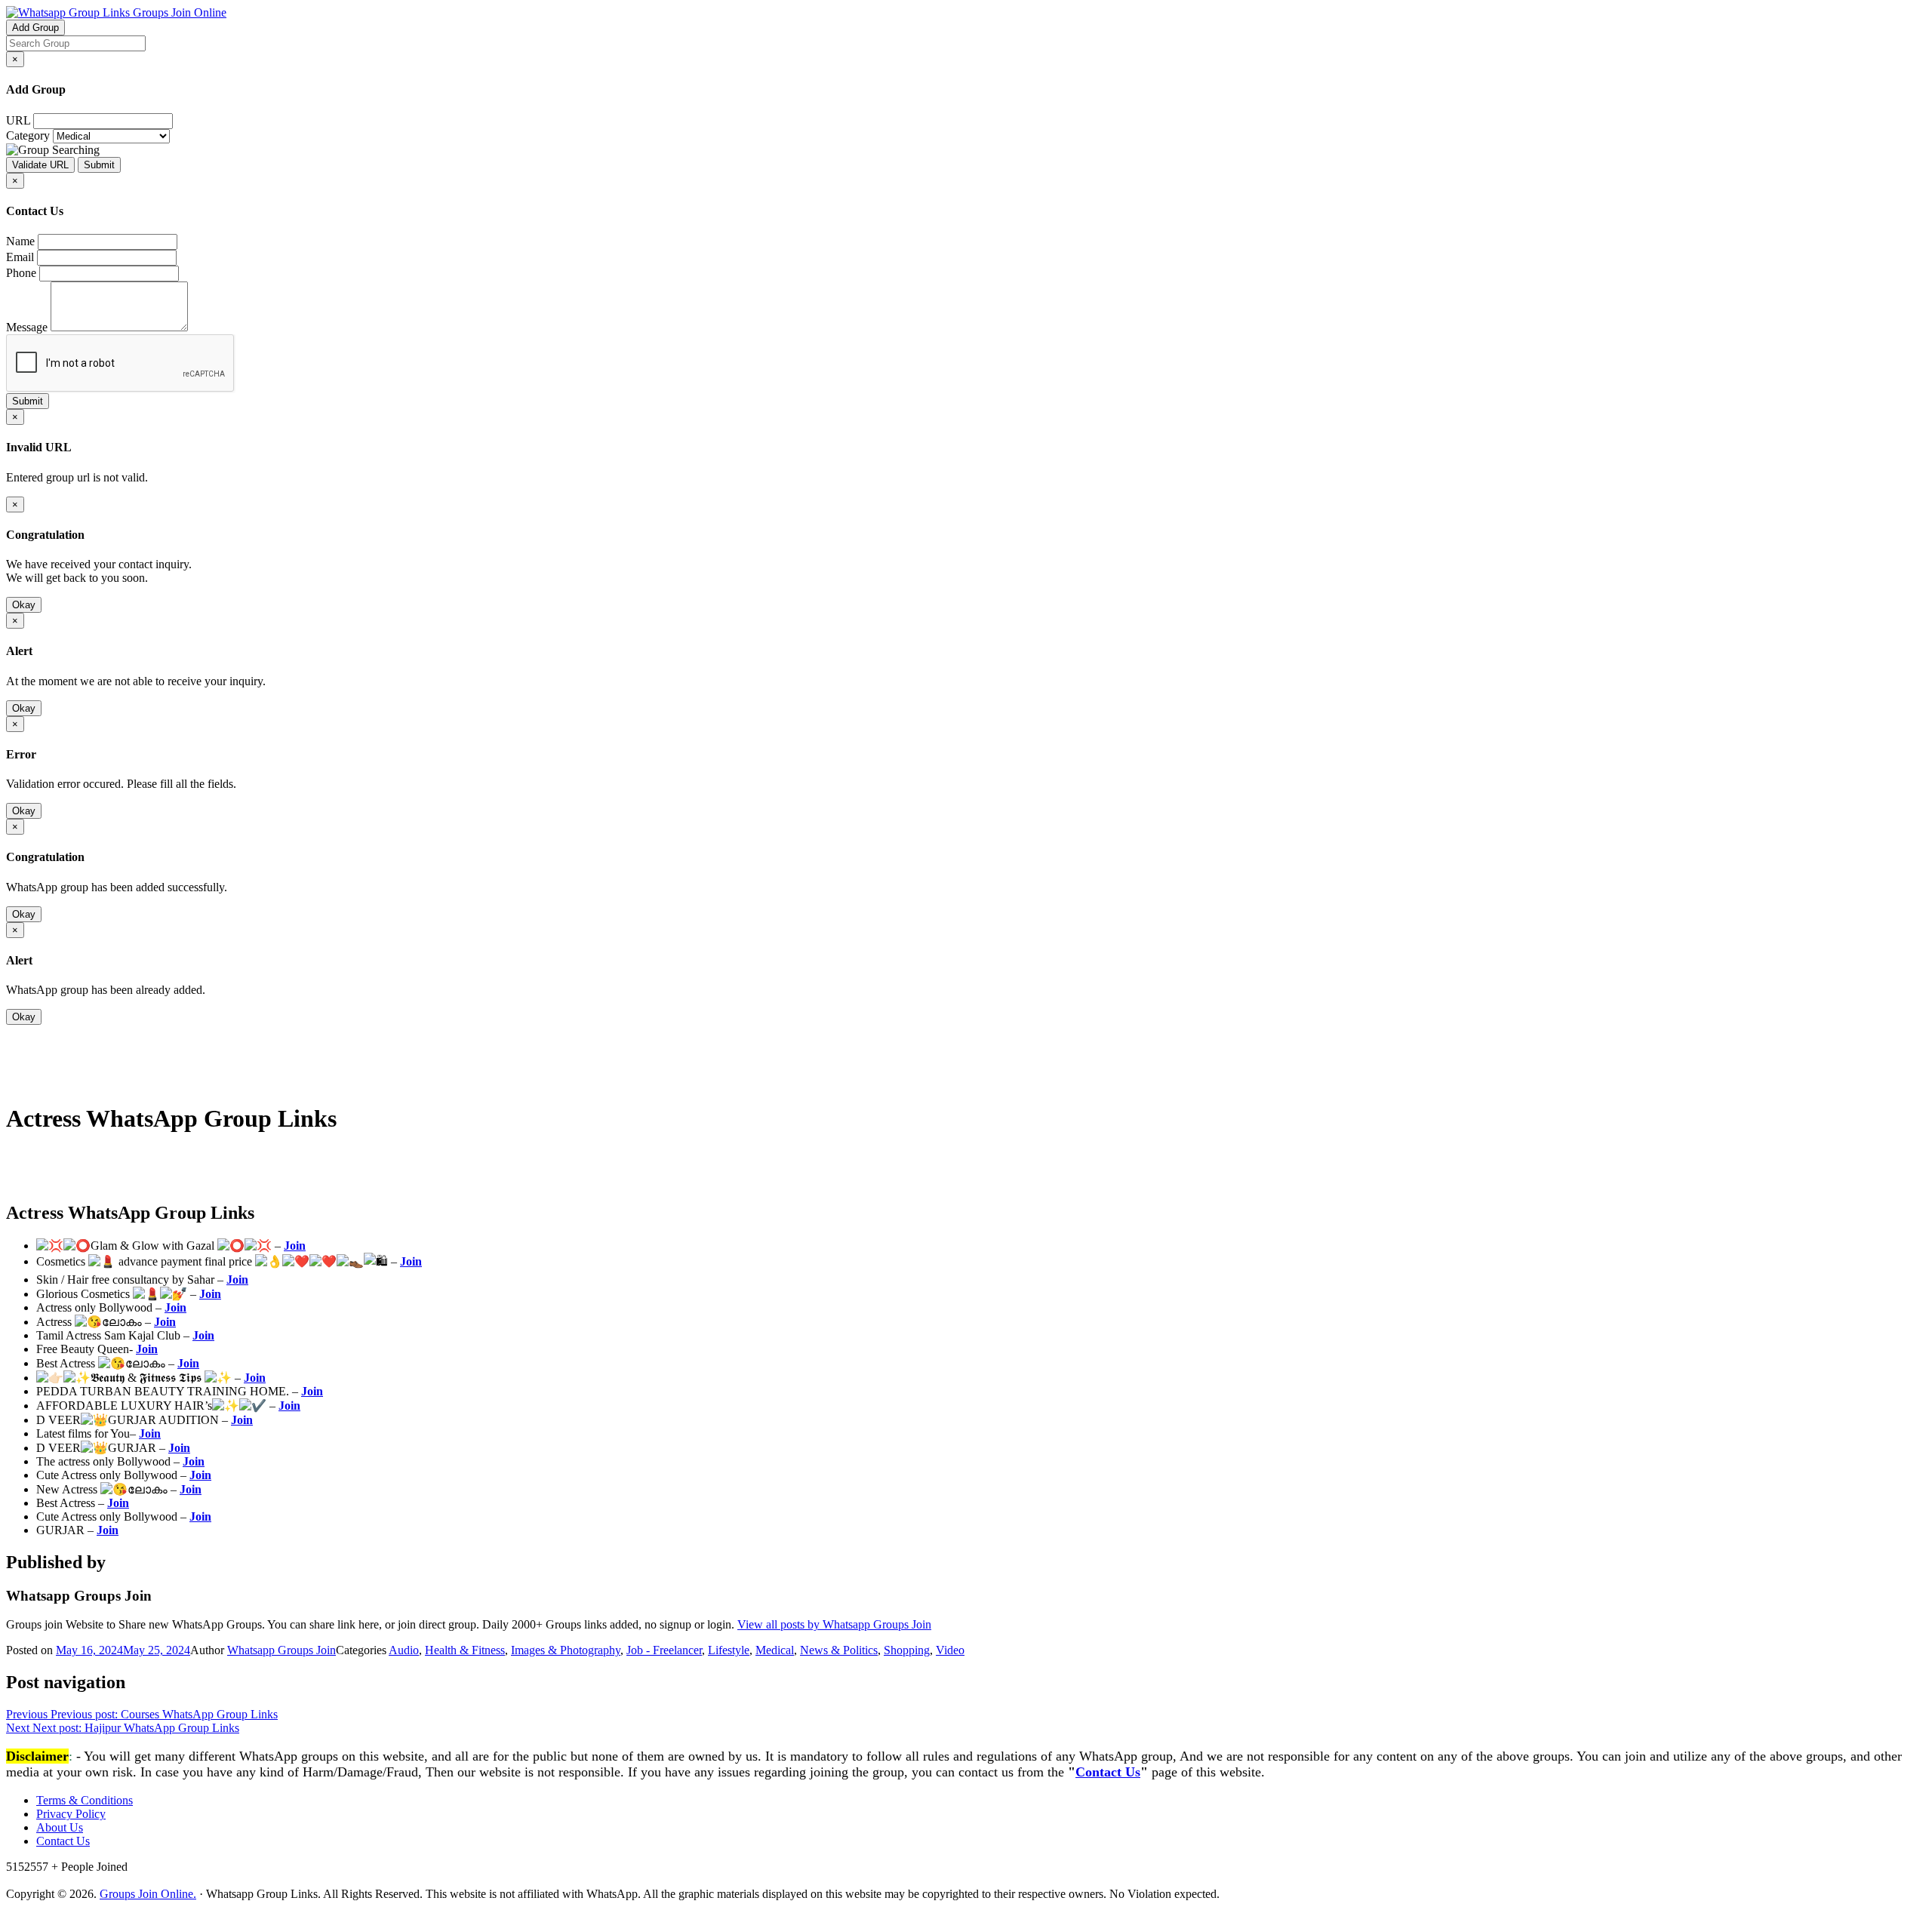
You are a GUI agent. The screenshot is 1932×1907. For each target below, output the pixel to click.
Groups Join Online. (148, 1894)
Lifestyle (729, 1650)
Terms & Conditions (85, 1800)
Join (295, 1246)
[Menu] (36, 1081)
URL (18, 120)
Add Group (35, 28)
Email (20, 257)
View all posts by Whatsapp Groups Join (834, 1624)
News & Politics (839, 1650)
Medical (775, 1650)
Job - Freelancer (664, 1650)
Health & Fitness (465, 1650)
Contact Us (1108, 1772)
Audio (404, 1650)
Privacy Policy (71, 1814)
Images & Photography (566, 1650)
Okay (24, 605)
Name (20, 241)
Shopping (907, 1650)
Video (950, 1650)
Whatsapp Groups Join (281, 1650)
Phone (21, 273)
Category (28, 135)
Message (27, 327)
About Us (60, 1827)
